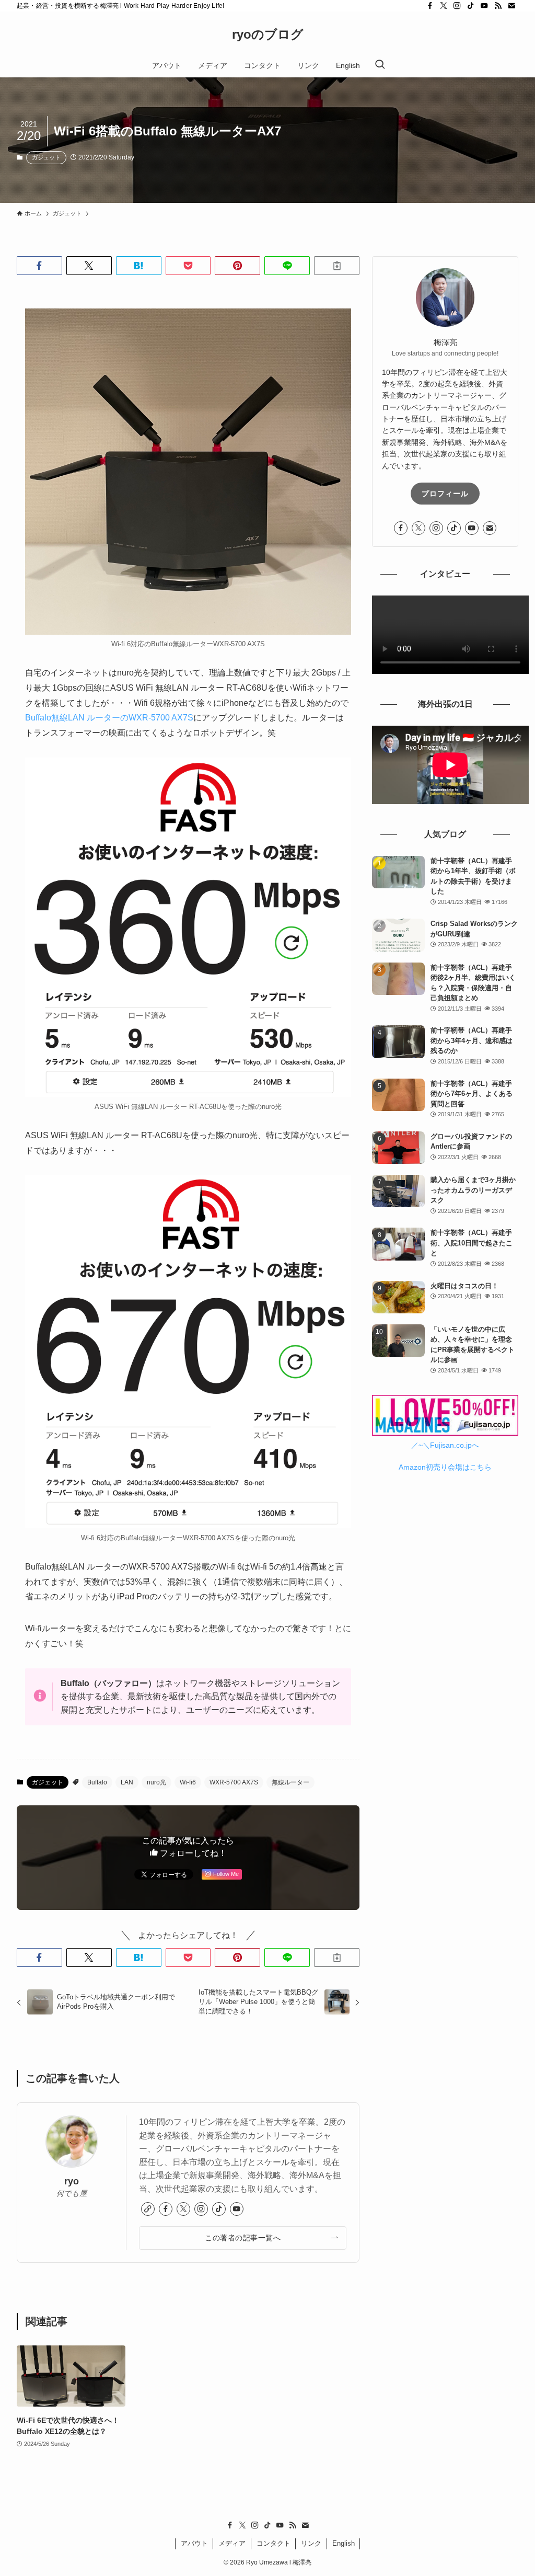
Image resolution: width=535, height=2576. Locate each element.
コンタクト (274, 2543)
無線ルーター (290, 1782)
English (344, 2543)
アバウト (194, 2543)
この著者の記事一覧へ (243, 2238)
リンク (311, 2543)
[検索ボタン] (380, 65)
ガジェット (46, 157)
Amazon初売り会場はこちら (445, 1467)
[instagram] (457, 6)
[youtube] (484, 6)
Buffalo (97, 1782)
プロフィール (445, 494)
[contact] (511, 6)
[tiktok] (471, 6)
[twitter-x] (444, 6)
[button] (39, 266)
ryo (72, 2181)
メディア (232, 2543)
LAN (127, 1782)
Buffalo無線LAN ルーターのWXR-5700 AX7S (109, 718)
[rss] (498, 6)
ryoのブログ (268, 35)
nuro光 (156, 1782)
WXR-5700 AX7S (234, 1782)
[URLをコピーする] (337, 266)
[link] (148, 2209)
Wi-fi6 (188, 1782)
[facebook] (430, 6)
